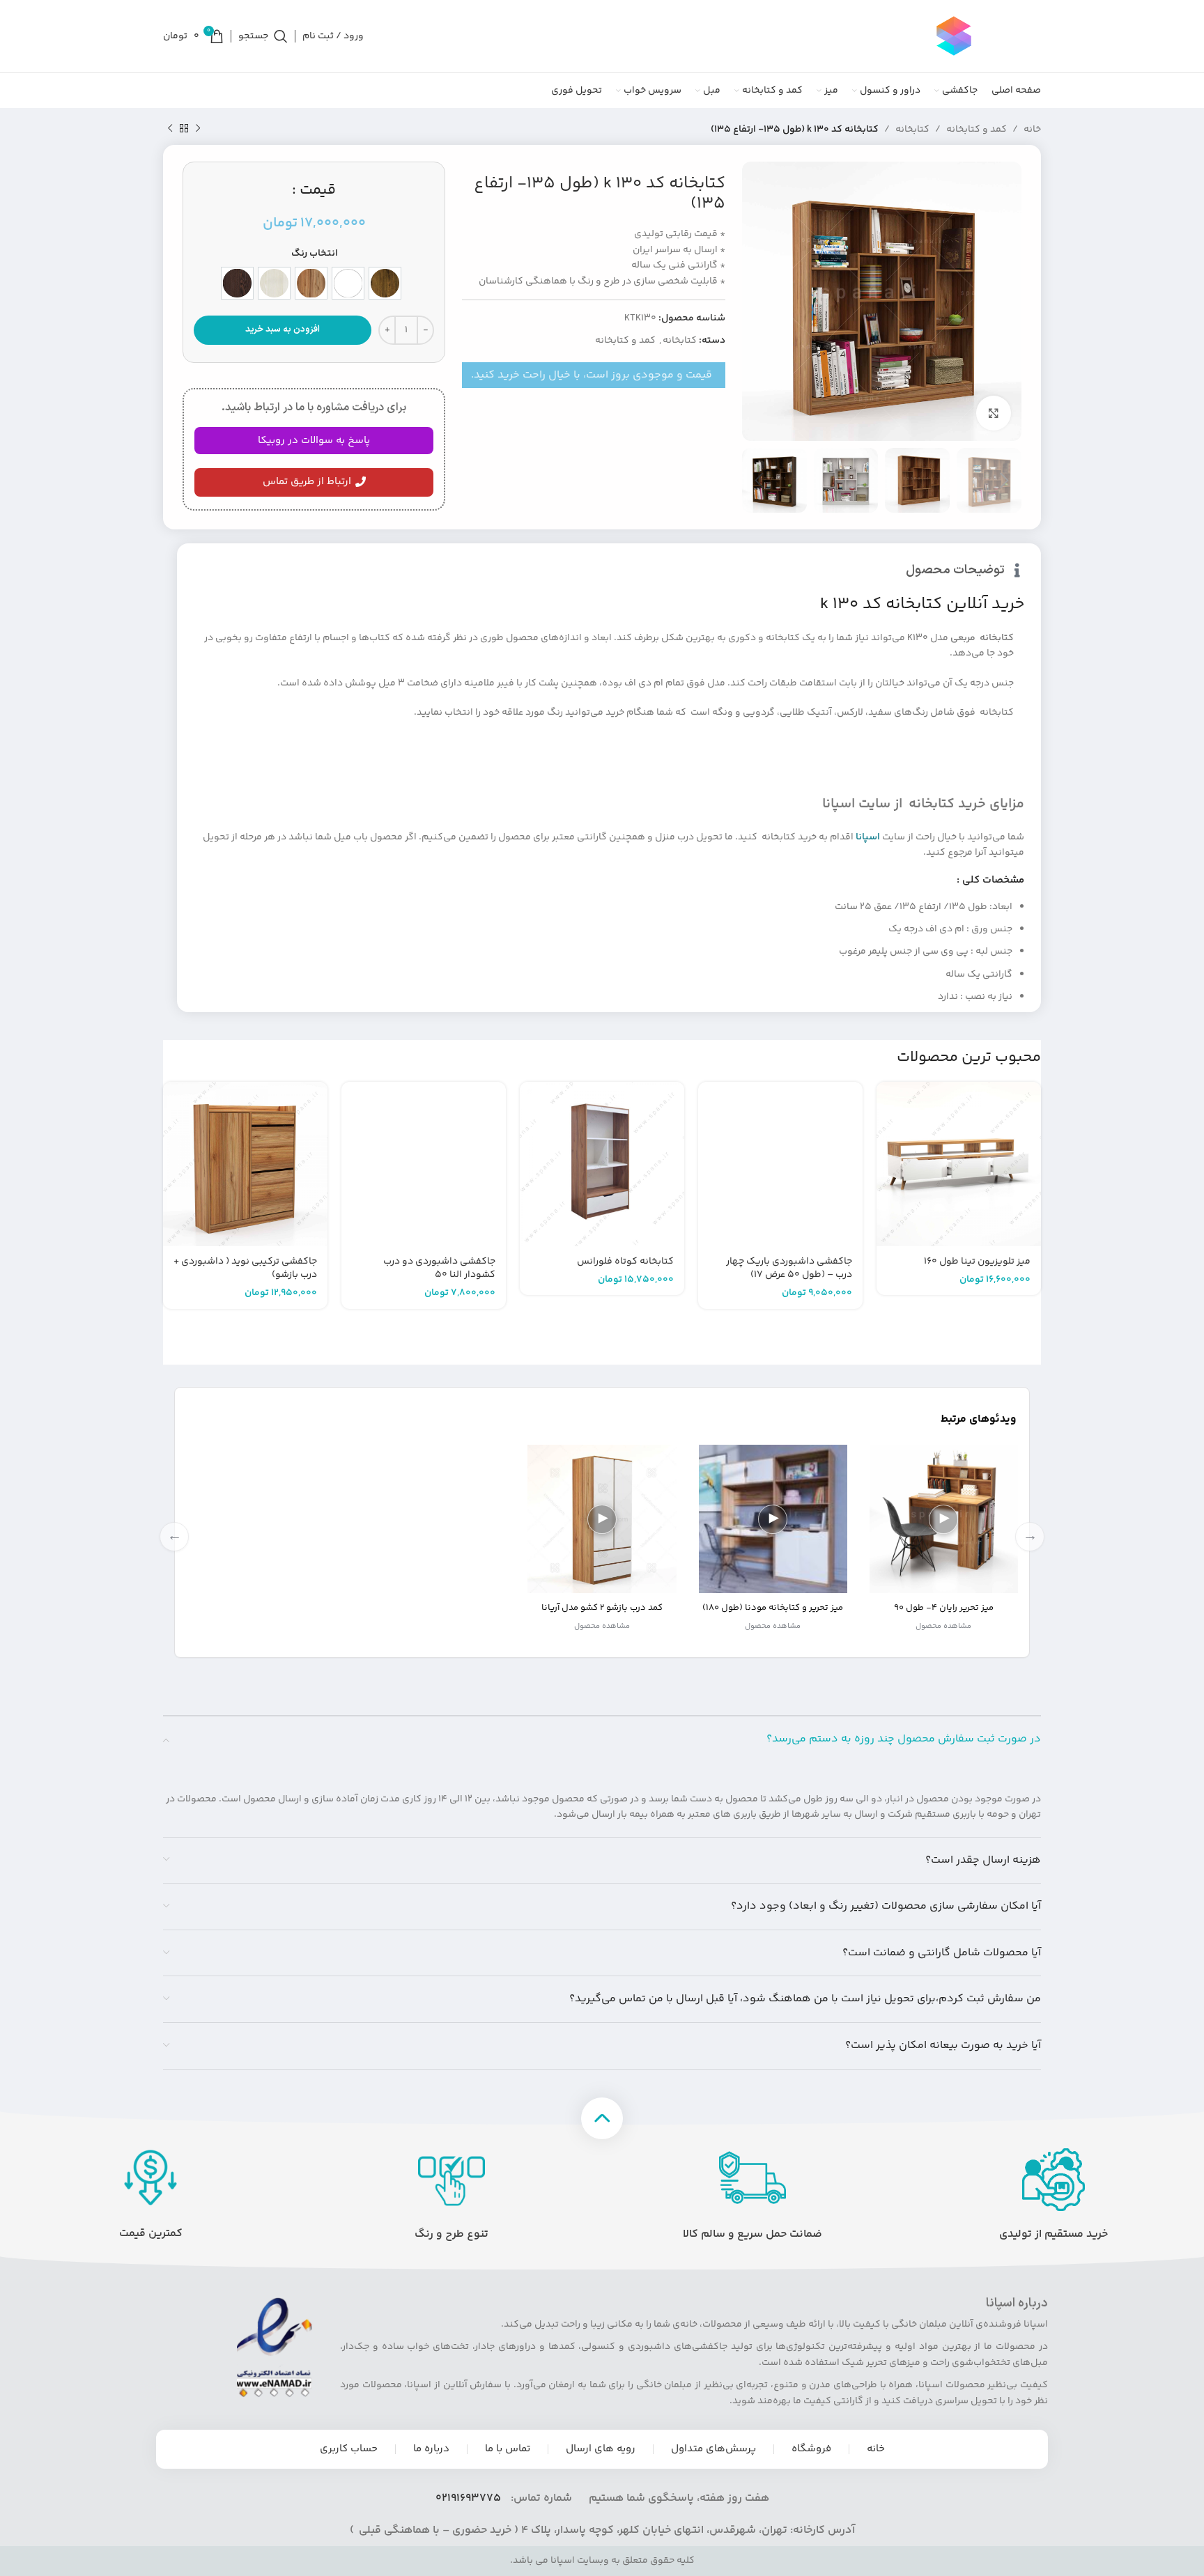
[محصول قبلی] (198, 129)
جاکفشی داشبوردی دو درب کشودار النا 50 (439, 1268)
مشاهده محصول (943, 1626)
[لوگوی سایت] (954, 36)
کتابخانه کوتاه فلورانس (625, 1262)
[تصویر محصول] (959, 1164)
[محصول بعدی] (170, 129)
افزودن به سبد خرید (283, 329)
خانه (1032, 130)
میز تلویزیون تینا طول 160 (977, 1262)
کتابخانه (912, 130)
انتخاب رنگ (315, 254)
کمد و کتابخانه (977, 130)
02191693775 (468, 2498)
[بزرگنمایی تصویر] (994, 413)
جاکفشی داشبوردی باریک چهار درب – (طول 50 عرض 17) (789, 1268)
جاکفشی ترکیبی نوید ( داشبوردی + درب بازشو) (245, 1268)
